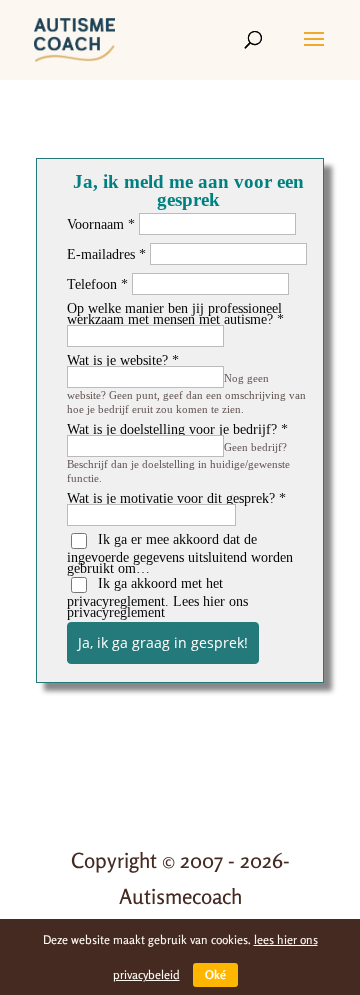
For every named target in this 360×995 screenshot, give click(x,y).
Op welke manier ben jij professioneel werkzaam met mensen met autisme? (174, 314)
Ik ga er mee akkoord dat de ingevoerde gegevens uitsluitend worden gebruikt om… (180, 554)
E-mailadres (101, 254)
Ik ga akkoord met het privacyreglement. (157, 598)
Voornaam (95, 224)
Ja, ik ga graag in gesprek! (163, 642)
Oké (215, 974)
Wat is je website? (117, 360)
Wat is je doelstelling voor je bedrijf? (172, 429)
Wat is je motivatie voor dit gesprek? (171, 498)
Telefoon (92, 284)
